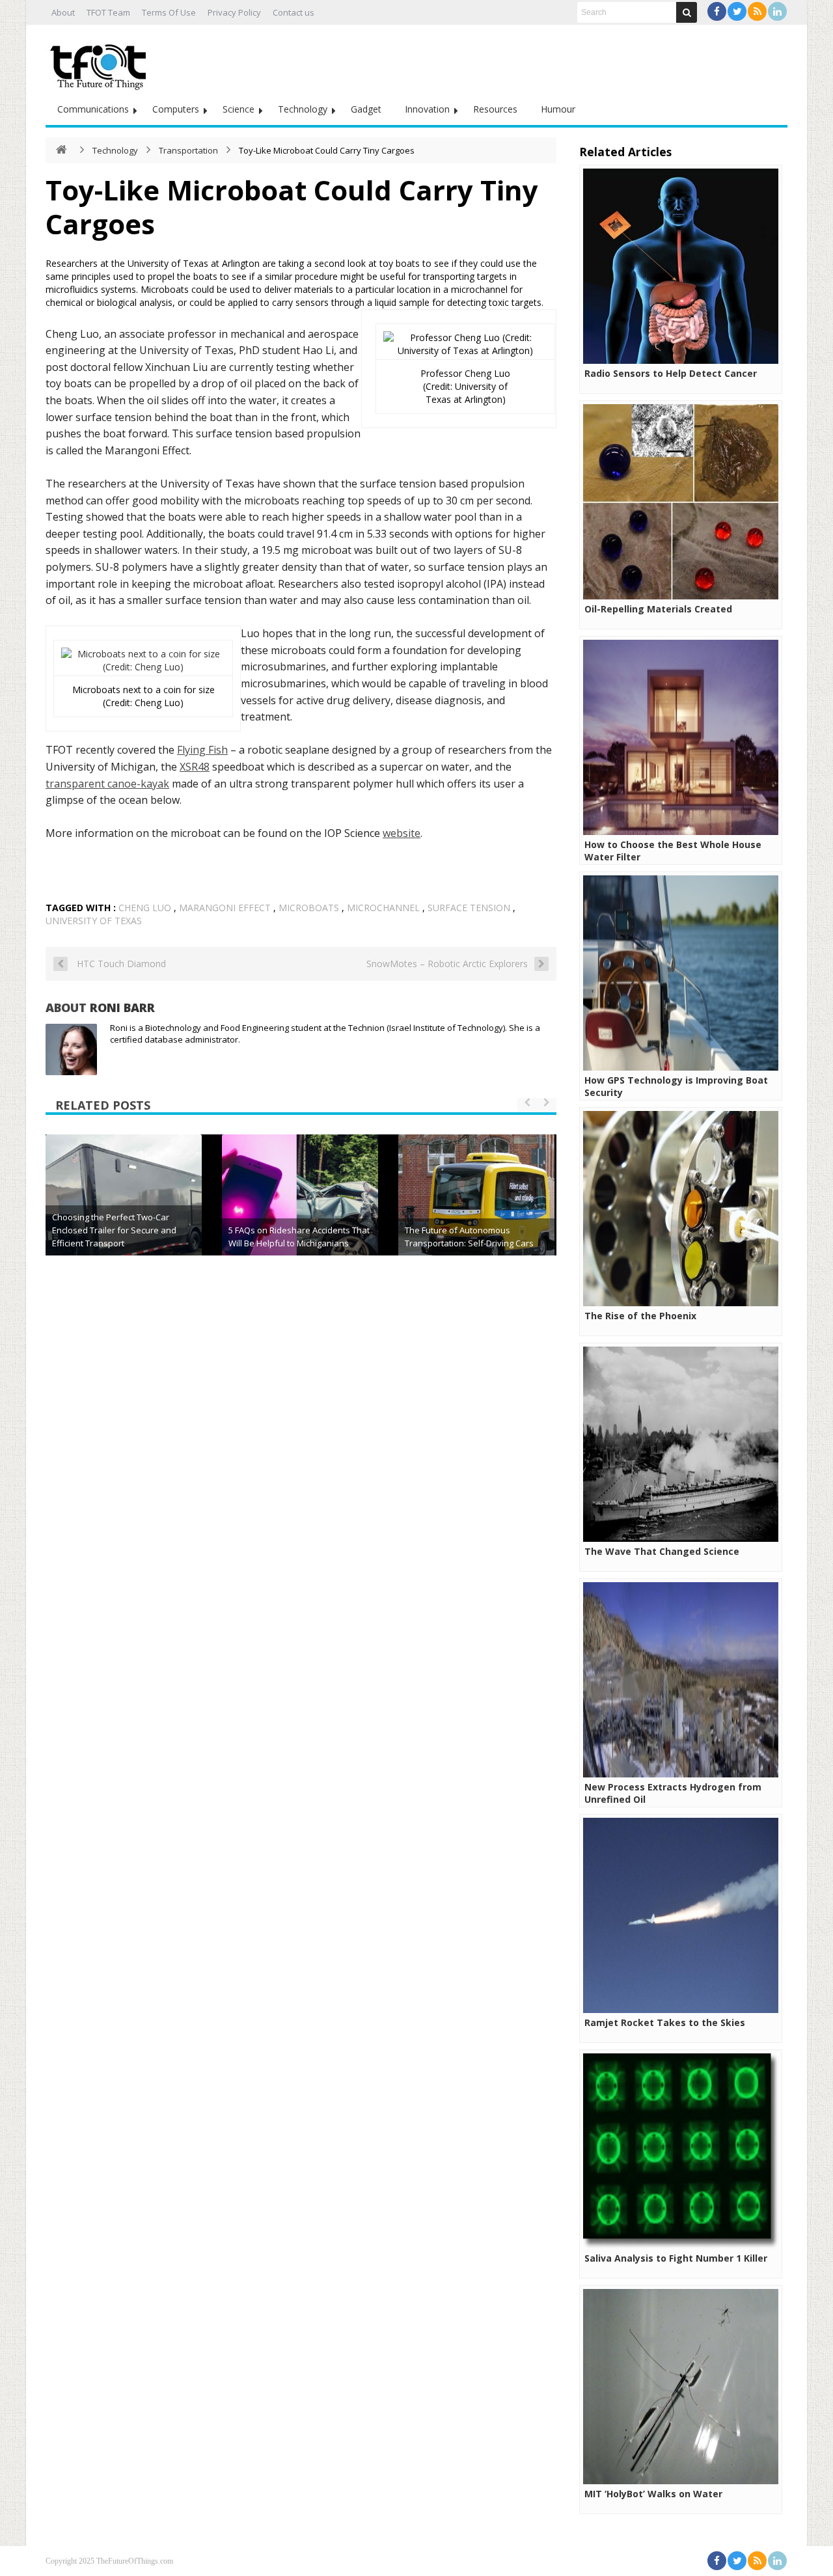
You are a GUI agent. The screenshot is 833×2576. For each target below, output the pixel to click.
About (63, 12)
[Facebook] (717, 11)
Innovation (427, 109)
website (402, 833)
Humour (558, 109)
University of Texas (94, 921)
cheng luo (145, 908)
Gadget (366, 109)
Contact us (294, 12)
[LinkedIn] (777, 11)
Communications (93, 109)
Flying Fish (202, 750)
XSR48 (195, 767)
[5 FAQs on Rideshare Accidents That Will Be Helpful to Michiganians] (300, 1213)
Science (239, 109)
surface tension (469, 908)
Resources (495, 109)
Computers (176, 109)
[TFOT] (101, 62)
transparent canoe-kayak (107, 784)
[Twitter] (737, 11)
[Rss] (757, 11)
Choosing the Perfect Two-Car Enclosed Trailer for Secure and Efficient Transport (114, 1230)
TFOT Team (108, 12)
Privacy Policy (234, 12)
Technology (303, 109)
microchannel (383, 908)
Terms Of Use (169, 12)
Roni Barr (122, 1007)
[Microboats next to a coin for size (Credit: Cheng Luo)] (143, 667)
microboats (309, 908)
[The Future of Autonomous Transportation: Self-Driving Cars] (476, 1213)
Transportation (188, 150)
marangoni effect (225, 908)
